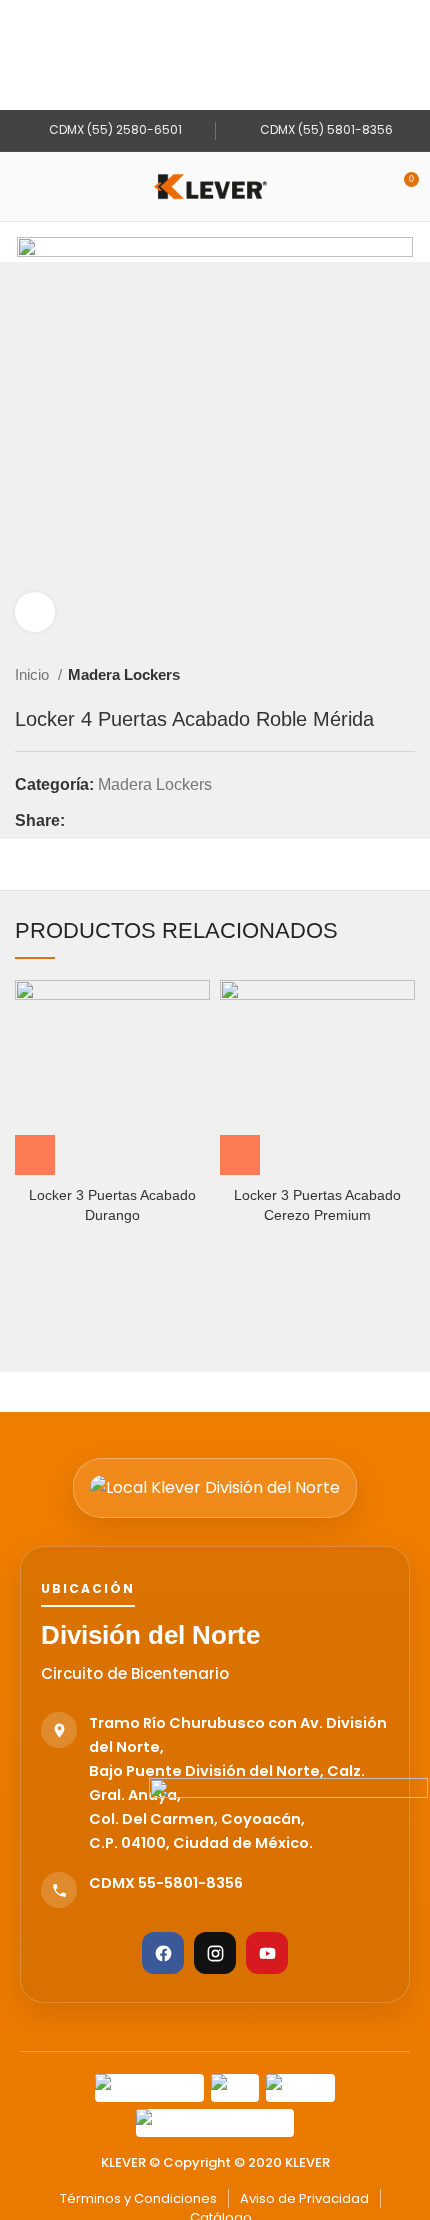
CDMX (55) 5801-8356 (325, 129)
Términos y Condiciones (138, 2198)
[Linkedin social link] (150, 821)
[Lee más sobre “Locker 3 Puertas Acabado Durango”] (35, 1155)
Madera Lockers (124, 674)
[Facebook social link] (81, 821)
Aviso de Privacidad (304, 2198)
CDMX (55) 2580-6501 (114, 129)
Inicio (34, 674)
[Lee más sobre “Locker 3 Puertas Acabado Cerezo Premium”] (240, 1155)
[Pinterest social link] (127, 821)
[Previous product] (365, 675)
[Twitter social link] (104, 821)
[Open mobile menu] (23, 187)
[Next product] (405, 675)
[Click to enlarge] (35, 612)
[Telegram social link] (173, 821)
